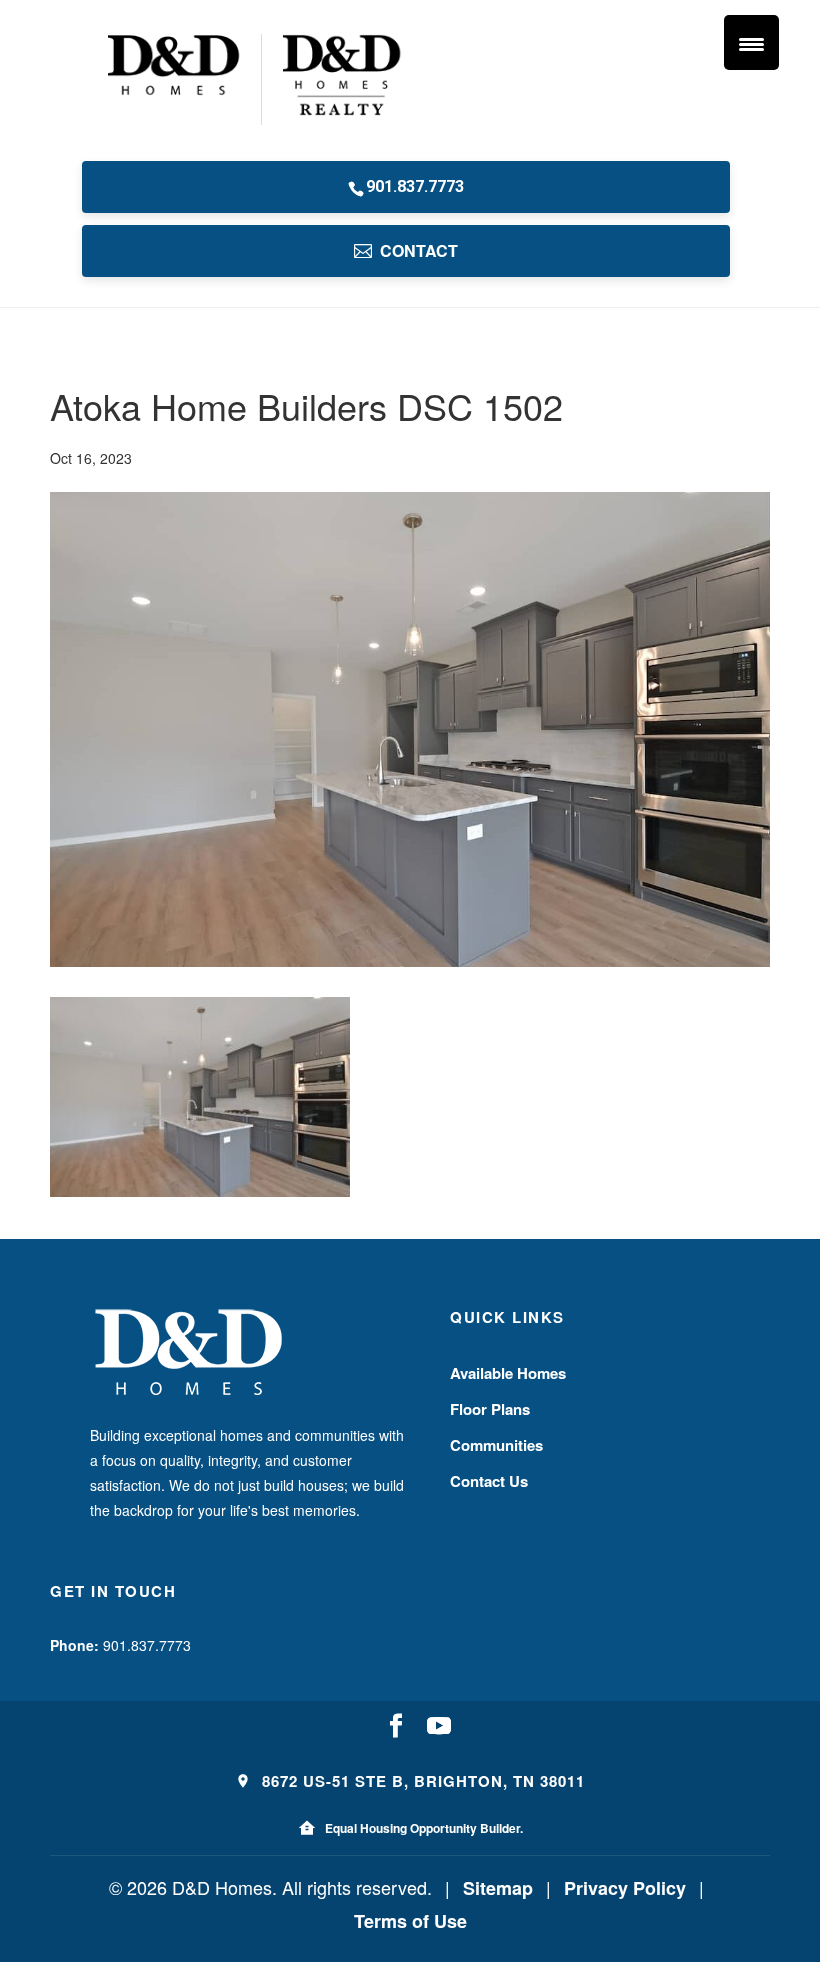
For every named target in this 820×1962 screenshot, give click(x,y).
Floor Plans (490, 1409)
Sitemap (498, 1888)
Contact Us (489, 1481)
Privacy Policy (625, 1888)
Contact (419, 250)
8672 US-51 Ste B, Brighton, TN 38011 (421, 1781)
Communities (496, 1445)
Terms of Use (410, 1921)
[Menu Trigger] (751, 42)
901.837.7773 (415, 186)
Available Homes (508, 1373)
